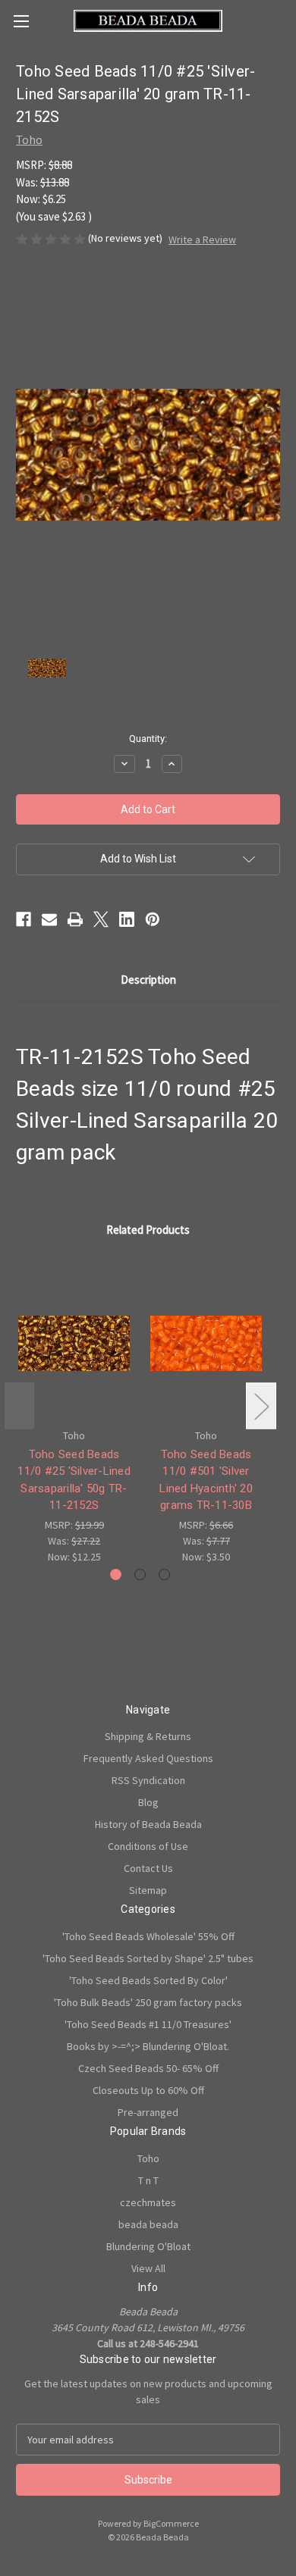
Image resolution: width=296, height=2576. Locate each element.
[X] (101, 919)
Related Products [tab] (148, 1230)
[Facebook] (24, 919)
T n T (148, 2180)
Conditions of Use (148, 1846)
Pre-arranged (148, 2112)
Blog (148, 1802)
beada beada (148, 2224)
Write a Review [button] (202, 239)
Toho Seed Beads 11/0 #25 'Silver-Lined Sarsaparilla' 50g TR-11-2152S (74, 1480)
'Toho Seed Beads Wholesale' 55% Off (148, 1936)
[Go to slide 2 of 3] (140, 1574)
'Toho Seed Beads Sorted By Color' (148, 1980)
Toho (148, 2158)
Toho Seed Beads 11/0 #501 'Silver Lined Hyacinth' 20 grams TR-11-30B (206, 1480)
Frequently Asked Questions (148, 1758)
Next (261, 1406)
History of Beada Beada (148, 1824)
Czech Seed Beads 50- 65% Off (148, 2068)
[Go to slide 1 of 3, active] (116, 1574)
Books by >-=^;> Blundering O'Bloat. (148, 2046)
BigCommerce (171, 2523)
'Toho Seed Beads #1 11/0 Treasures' (148, 2024)
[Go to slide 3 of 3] (164, 1574)
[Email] (49, 919)
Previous (20, 1406)
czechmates (148, 2202)
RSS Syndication (148, 1780)
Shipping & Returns (148, 1736)
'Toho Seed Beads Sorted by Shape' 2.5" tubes (148, 1958)
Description (148, 980)
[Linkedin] (127, 919)
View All (148, 2268)
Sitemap (148, 1890)
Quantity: (148, 739)
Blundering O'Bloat (148, 2246)
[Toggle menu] (21, 21)
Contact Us (148, 1868)
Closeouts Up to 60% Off (148, 2090)
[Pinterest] (153, 919)
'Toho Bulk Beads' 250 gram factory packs (148, 2002)
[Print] (75, 919)
